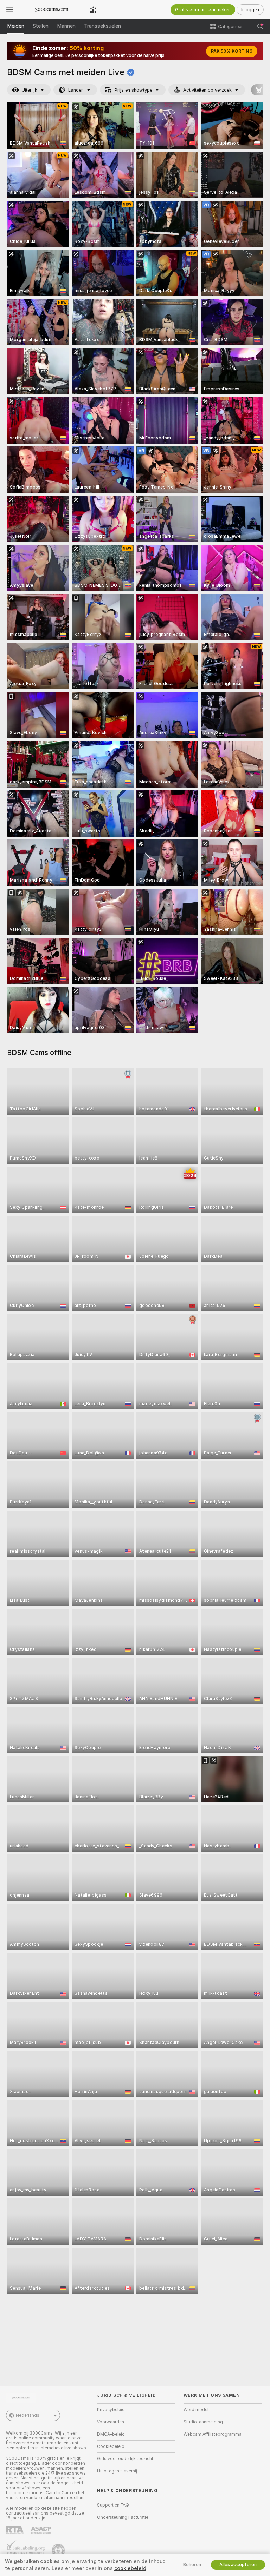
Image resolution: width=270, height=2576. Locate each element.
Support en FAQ (113, 2505)
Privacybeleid (111, 2410)
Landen (76, 90)
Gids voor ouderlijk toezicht (125, 2459)
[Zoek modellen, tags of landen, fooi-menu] (260, 26)
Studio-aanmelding (203, 2422)
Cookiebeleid (111, 2446)
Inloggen (250, 10)
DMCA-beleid (111, 2434)
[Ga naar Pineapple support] (59, 2550)
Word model (196, 2410)
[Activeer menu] (10, 9)
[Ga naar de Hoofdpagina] (52, 9)
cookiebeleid (130, 2568)
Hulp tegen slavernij (117, 2471)
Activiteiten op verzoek (207, 90)
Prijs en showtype (133, 90)
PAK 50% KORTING (232, 51)
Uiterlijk (30, 90)
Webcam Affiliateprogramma (213, 2434)
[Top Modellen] (93, 9)
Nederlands (28, 2415)
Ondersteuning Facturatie (123, 2517)
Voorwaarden (111, 2422)
